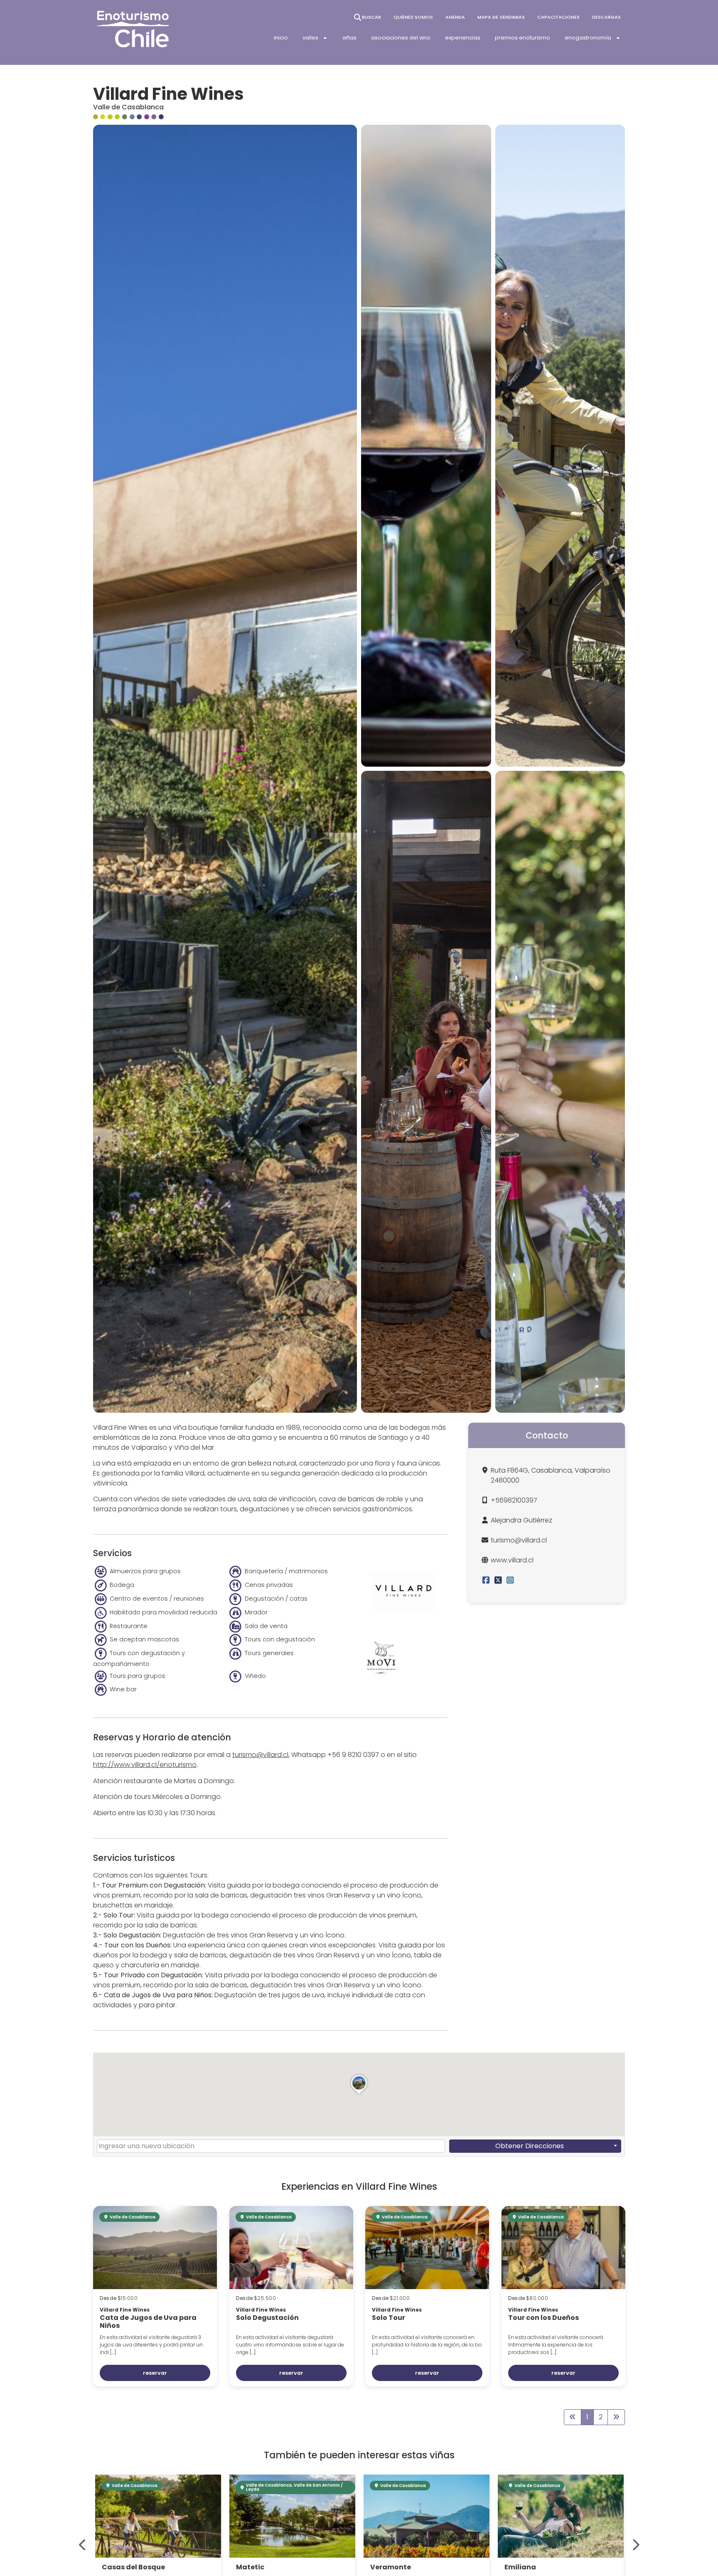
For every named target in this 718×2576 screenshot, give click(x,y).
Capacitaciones (558, 17)
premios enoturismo (523, 38)
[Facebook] (486, 1580)
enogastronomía (588, 38)
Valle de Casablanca (128, 107)
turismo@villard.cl (260, 1755)
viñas (349, 38)
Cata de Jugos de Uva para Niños (148, 2322)
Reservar (155, 2373)
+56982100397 (514, 1500)
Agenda (455, 17)
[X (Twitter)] (498, 1580)
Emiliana (386, 2567)
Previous (83, 2545)
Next (635, 2545)
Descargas (606, 17)
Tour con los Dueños (543, 2318)
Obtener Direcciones (530, 2146)
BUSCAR (371, 17)
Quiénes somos (413, 17)
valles (310, 38)
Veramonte (256, 2567)
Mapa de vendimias (501, 17)
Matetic (116, 2567)
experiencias (463, 38)
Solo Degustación (267, 2318)
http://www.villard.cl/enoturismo (145, 1765)
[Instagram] (510, 1580)
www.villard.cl (512, 1560)
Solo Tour (389, 2318)
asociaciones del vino (401, 38)
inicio (281, 38)
